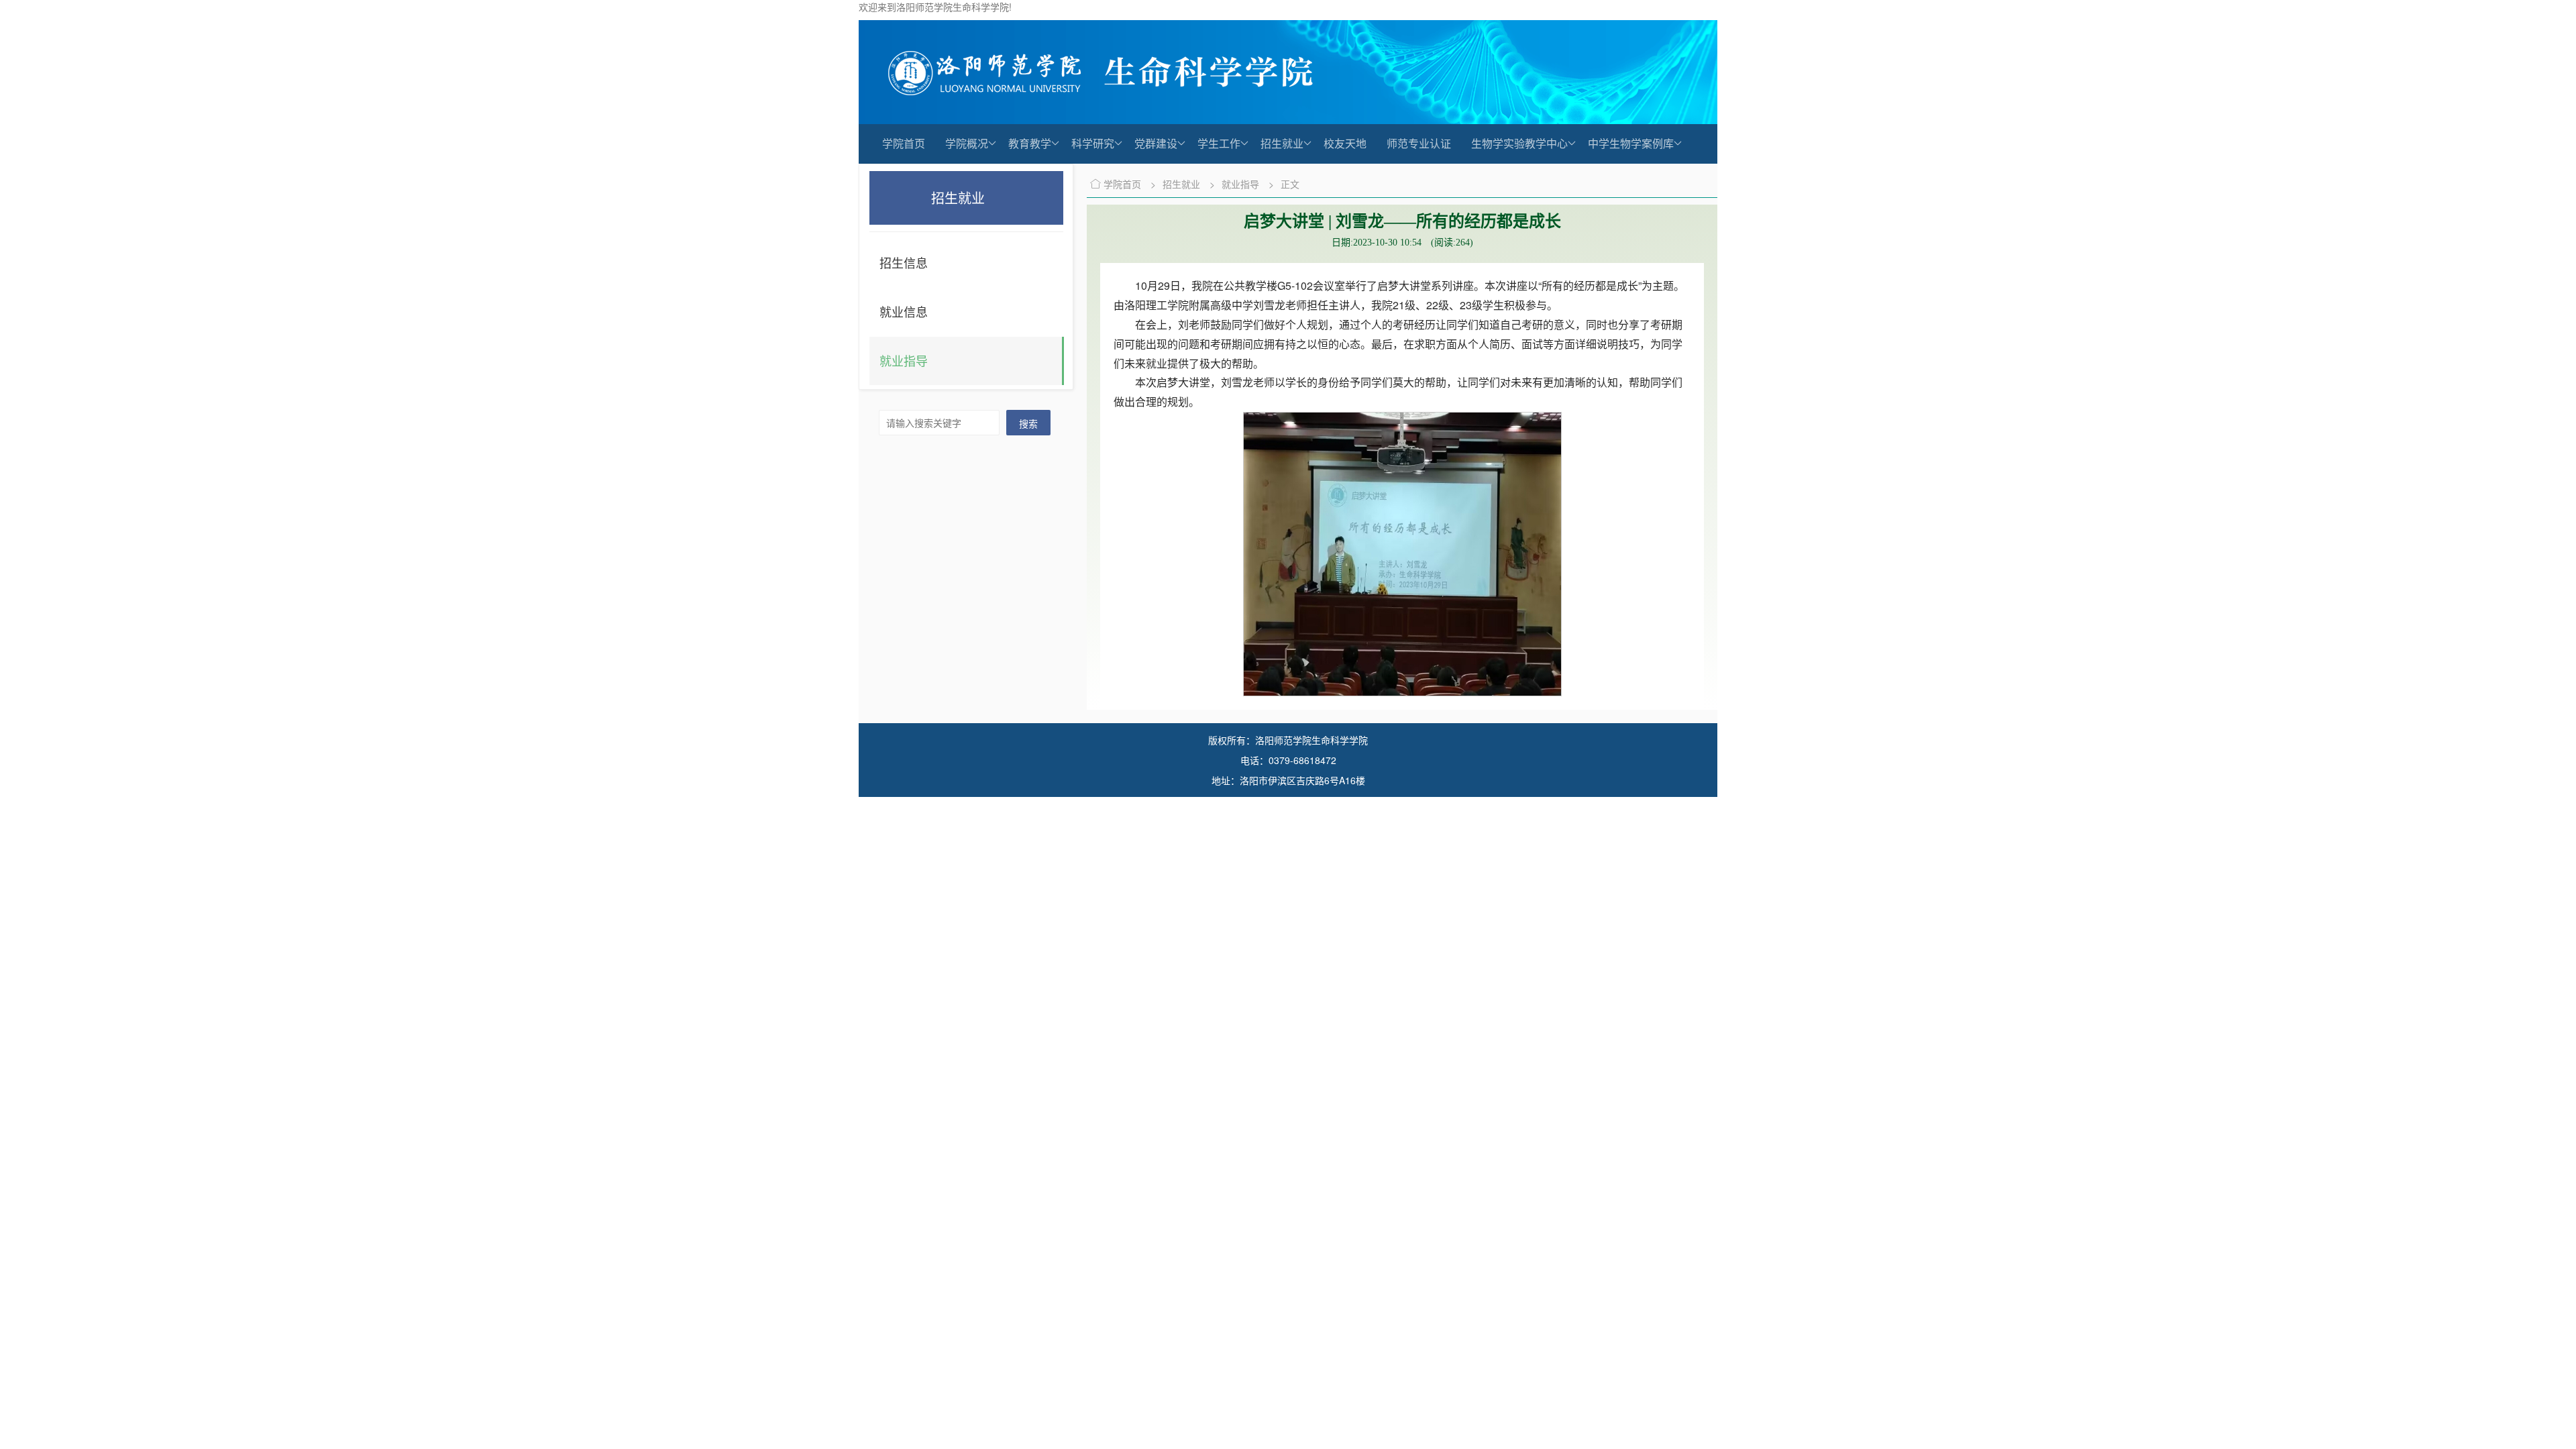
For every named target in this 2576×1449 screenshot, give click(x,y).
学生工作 (1219, 143)
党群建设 (1156, 143)
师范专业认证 (1419, 143)
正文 (1290, 184)
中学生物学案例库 (1631, 143)
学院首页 (904, 143)
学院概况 (967, 143)
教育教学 (1030, 143)
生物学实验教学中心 (1519, 143)
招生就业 (1282, 143)
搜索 (1028, 423)
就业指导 (1242, 184)
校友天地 (1345, 143)
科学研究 (1093, 143)
